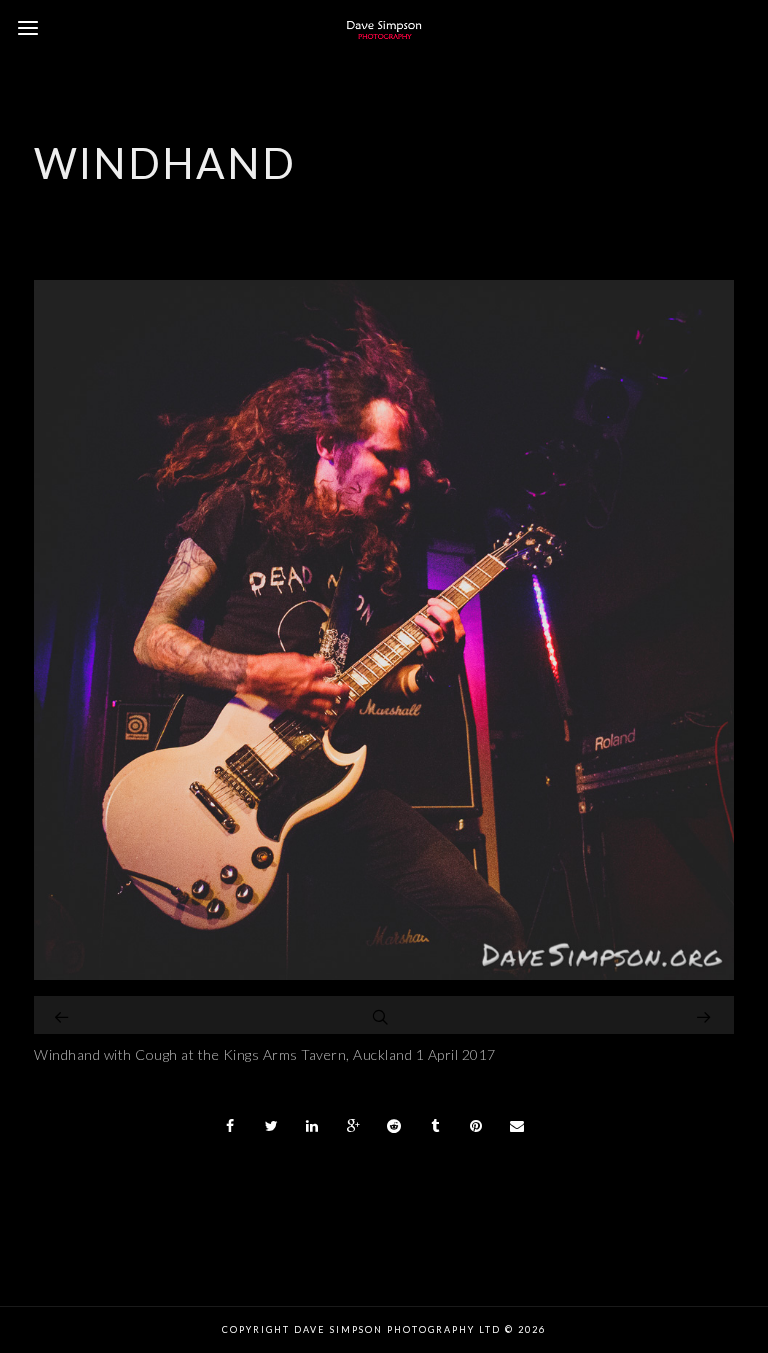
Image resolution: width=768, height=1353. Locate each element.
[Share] (231, 1126)
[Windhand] (384, 974)
